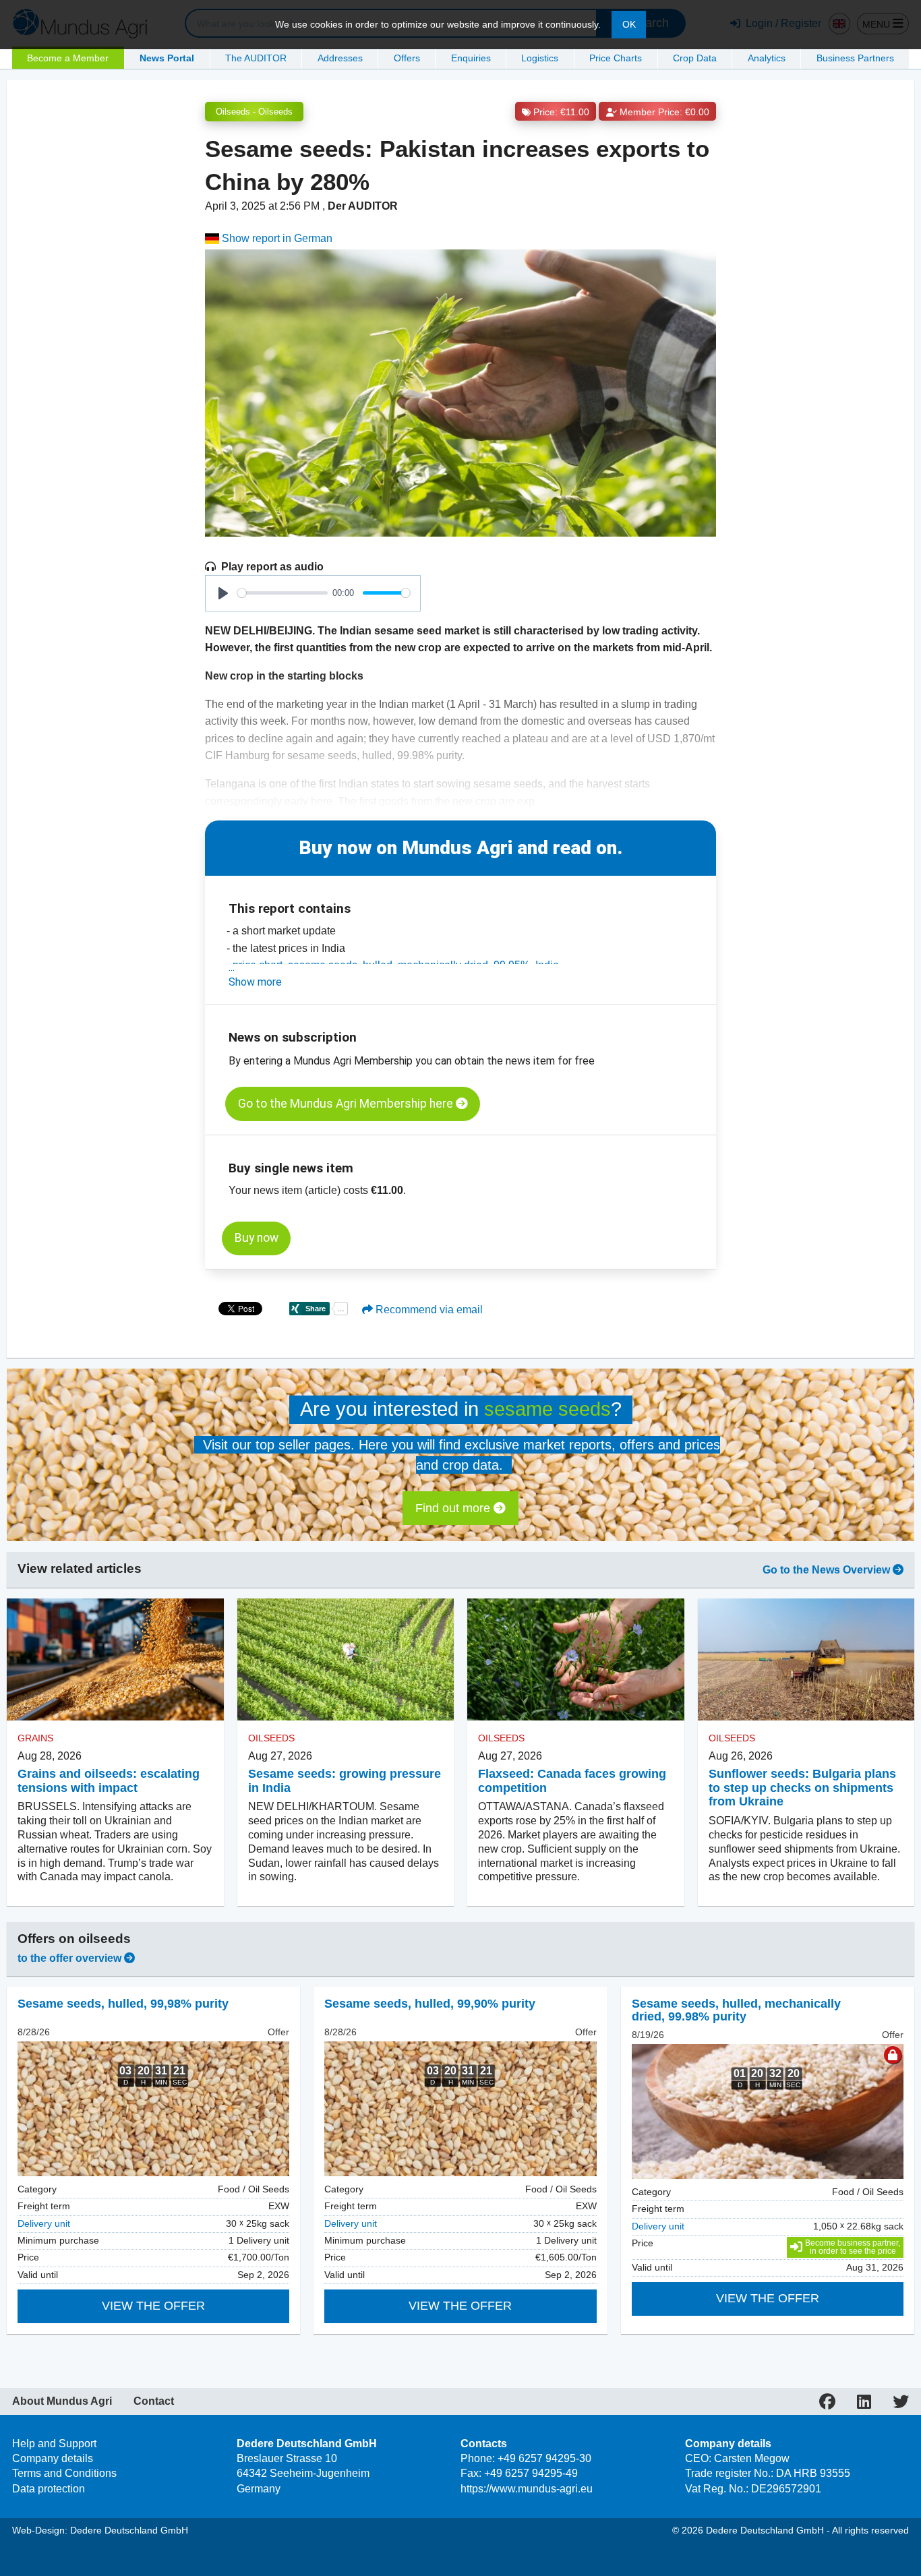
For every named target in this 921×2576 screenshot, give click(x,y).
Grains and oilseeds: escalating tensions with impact (109, 1781)
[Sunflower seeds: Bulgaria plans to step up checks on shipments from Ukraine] (806, 1659)
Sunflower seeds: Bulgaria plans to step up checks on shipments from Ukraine (802, 1788)
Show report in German (276, 238)
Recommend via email (428, 1310)
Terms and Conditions (64, 2473)
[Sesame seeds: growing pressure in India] (346, 1659)
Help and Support (54, 2444)
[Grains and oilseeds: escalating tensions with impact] (115, 1659)
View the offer (153, 2306)
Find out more (454, 1508)
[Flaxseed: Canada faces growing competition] (576, 1659)
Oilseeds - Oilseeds (254, 112)
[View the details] (153, 2109)
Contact (154, 2401)
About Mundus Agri (62, 2401)
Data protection (49, 2489)
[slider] (283, 593)
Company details (53, 2458)
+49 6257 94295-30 (544, 2458)
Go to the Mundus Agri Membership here (347, 1104)
